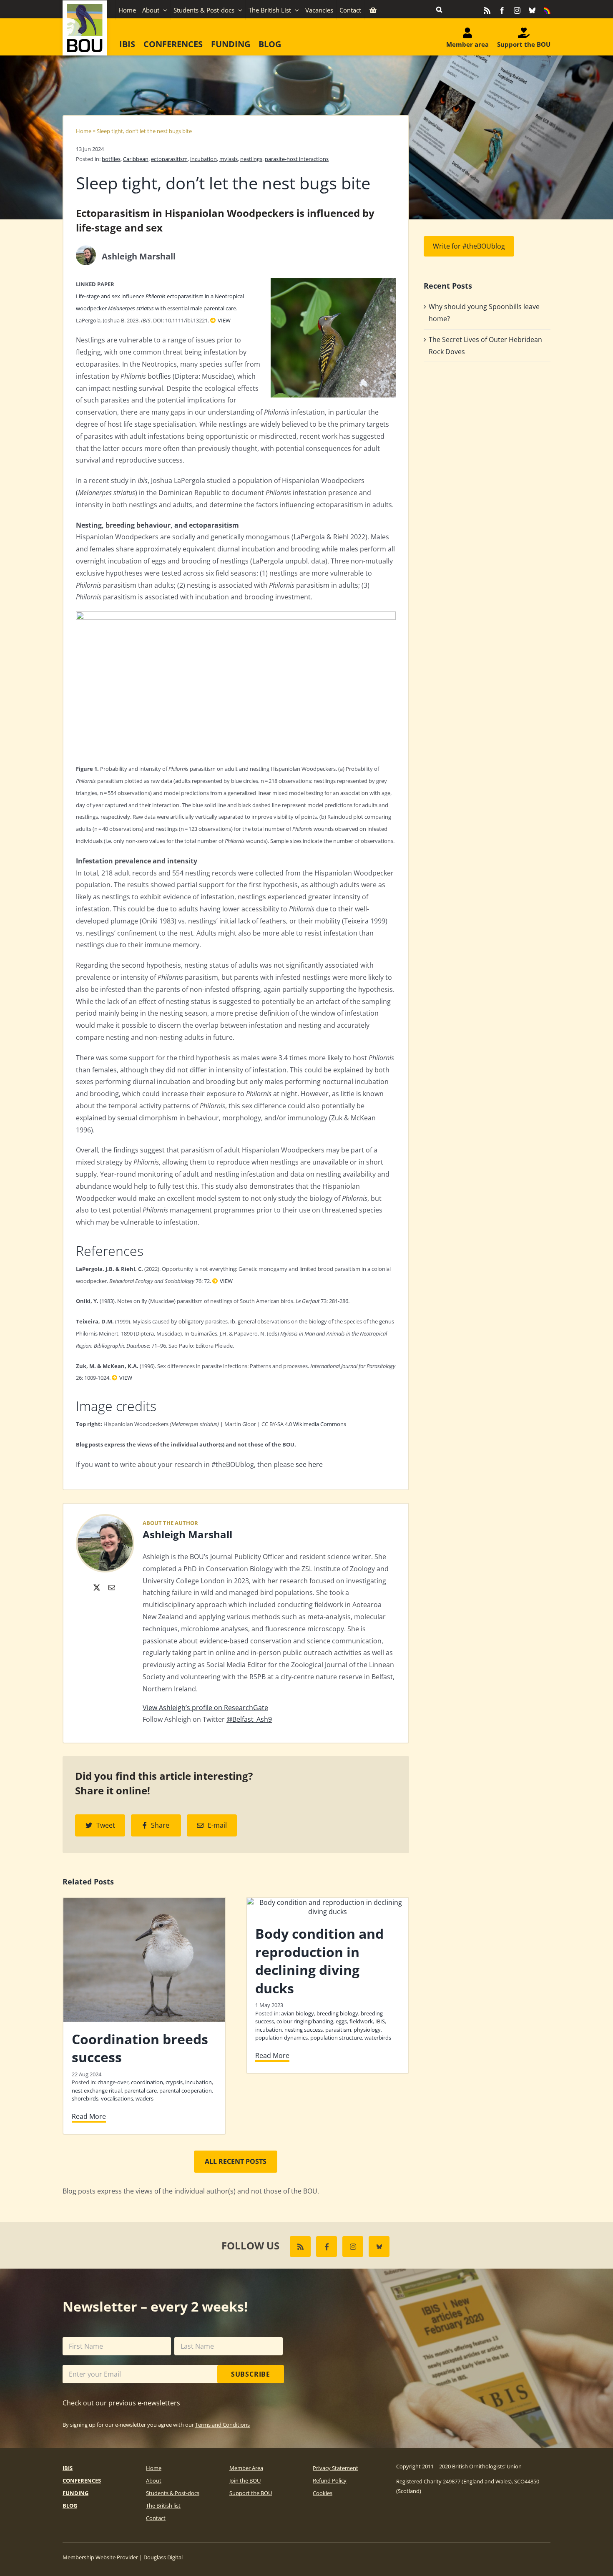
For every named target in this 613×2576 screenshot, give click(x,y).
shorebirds (85, 2098)
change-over (113, 2082)
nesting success (304, 2030)
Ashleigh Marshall (187, 1534)
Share (160, 1825)
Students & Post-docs (173, 2493)
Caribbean (136, 159)
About (154, 2480)
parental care (141, 2090)
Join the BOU (245, 2480)
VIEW (224, 320)
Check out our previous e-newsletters (121, 2403)
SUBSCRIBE (251, 2374)
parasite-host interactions (297, 159)
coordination (147, 2082)
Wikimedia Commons (320, 1424)
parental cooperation (186, 2090)
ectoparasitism (169, 159)
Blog (70, 2506)
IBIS (380, 2021)
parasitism (338, 2030)
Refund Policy (330, 2480)
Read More (89, 2116)
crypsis (174, 2082)
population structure (336, 2038)
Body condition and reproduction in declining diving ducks (319, 1961)
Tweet (106, 1825)
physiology (367, 2030)
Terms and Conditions (222, 2425)
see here (309, 1464)
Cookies (323, 2493)
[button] (439, 9)
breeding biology (337, 2013)
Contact (156, 2518)
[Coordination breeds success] (144, 1902)
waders (144, 2098)
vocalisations (117, 2098)
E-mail (217, 1825)
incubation (203, 159)
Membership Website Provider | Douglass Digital (123, 2557)
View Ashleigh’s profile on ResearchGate (205, 1708)
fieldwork (361, 2021)
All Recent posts (236, 2161)
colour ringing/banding (305, 2021)
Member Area (246, 2468)
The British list (163, 2506)
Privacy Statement (335, 2468)
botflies (111, 159)
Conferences (82, 2480)
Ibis (68, 2468)
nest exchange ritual (97, 2090)
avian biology (298, 2013)
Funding (75, 2493)
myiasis (229, 159)
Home (84, 131)
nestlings (251, 159)
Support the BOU (251, 2493)
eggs (341, 2021)
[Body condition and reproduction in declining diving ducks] (328, 1902)
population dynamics (281, 2038)
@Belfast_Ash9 (249, 1719)
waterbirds (378, 2038)
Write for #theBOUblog (469, 246)
